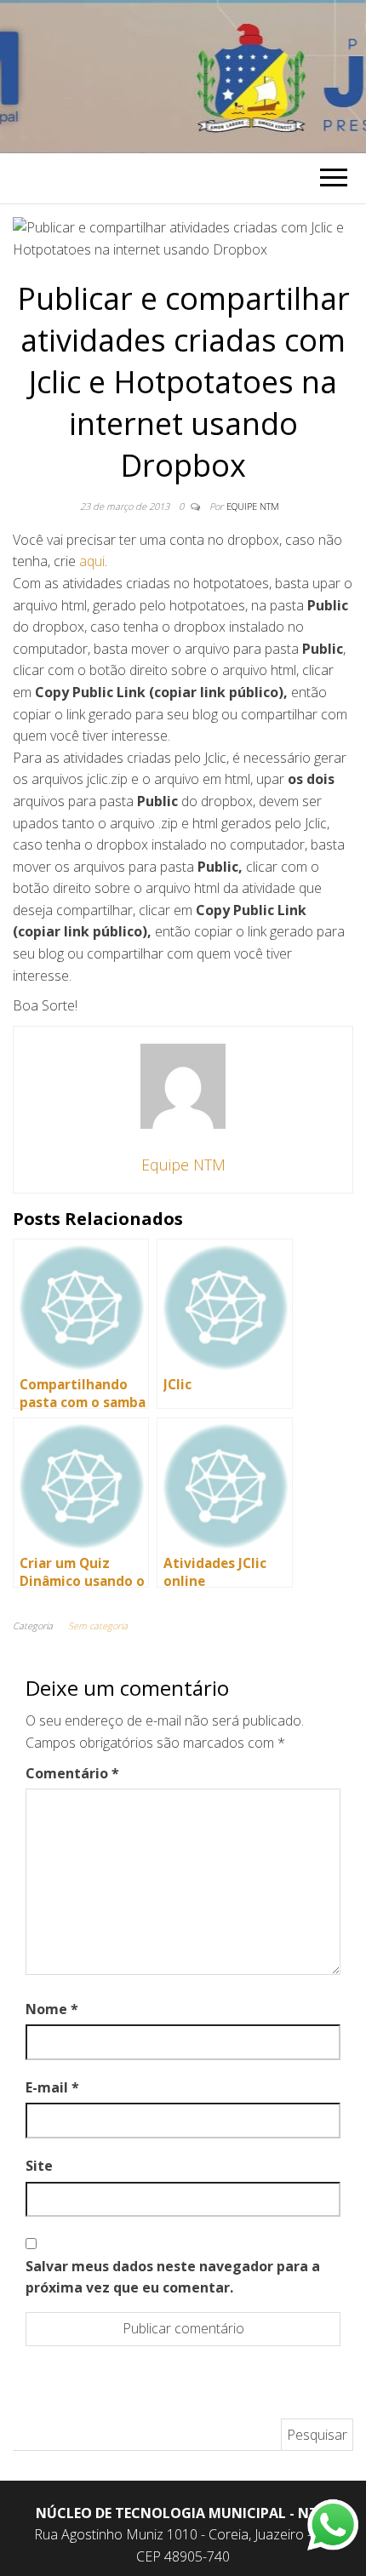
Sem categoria (98, 1626)
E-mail (52, 2087)
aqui (92, 561)
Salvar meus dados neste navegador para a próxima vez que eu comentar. (173, 2277)
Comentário (72, 1773)
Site (39, 2166)
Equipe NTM (253, 506)
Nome (52, 2009)
